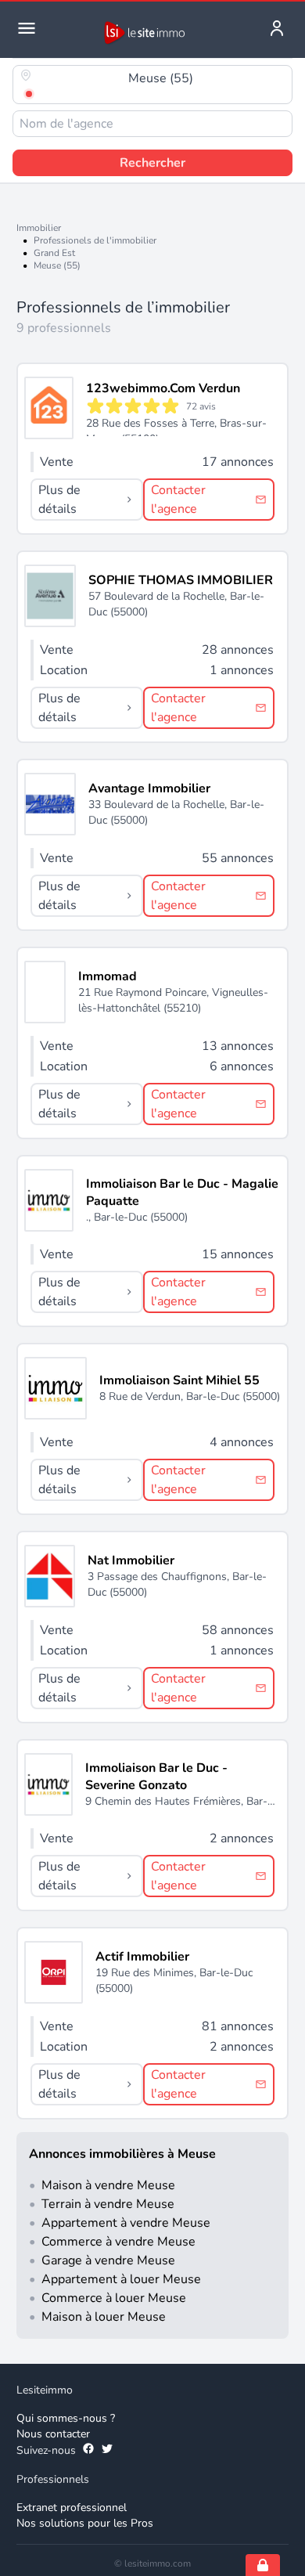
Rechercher (152, 163)
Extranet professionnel (72, 2507)
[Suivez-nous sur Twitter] (107, 2451)
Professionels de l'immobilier (95, 240)
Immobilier (39, 228)
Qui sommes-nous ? (66, 2418)
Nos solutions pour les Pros (85, 2523)
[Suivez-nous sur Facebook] (88, 2451)
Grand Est (54, 253)
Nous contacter (53, 2434)
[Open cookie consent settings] (263, 2565)
